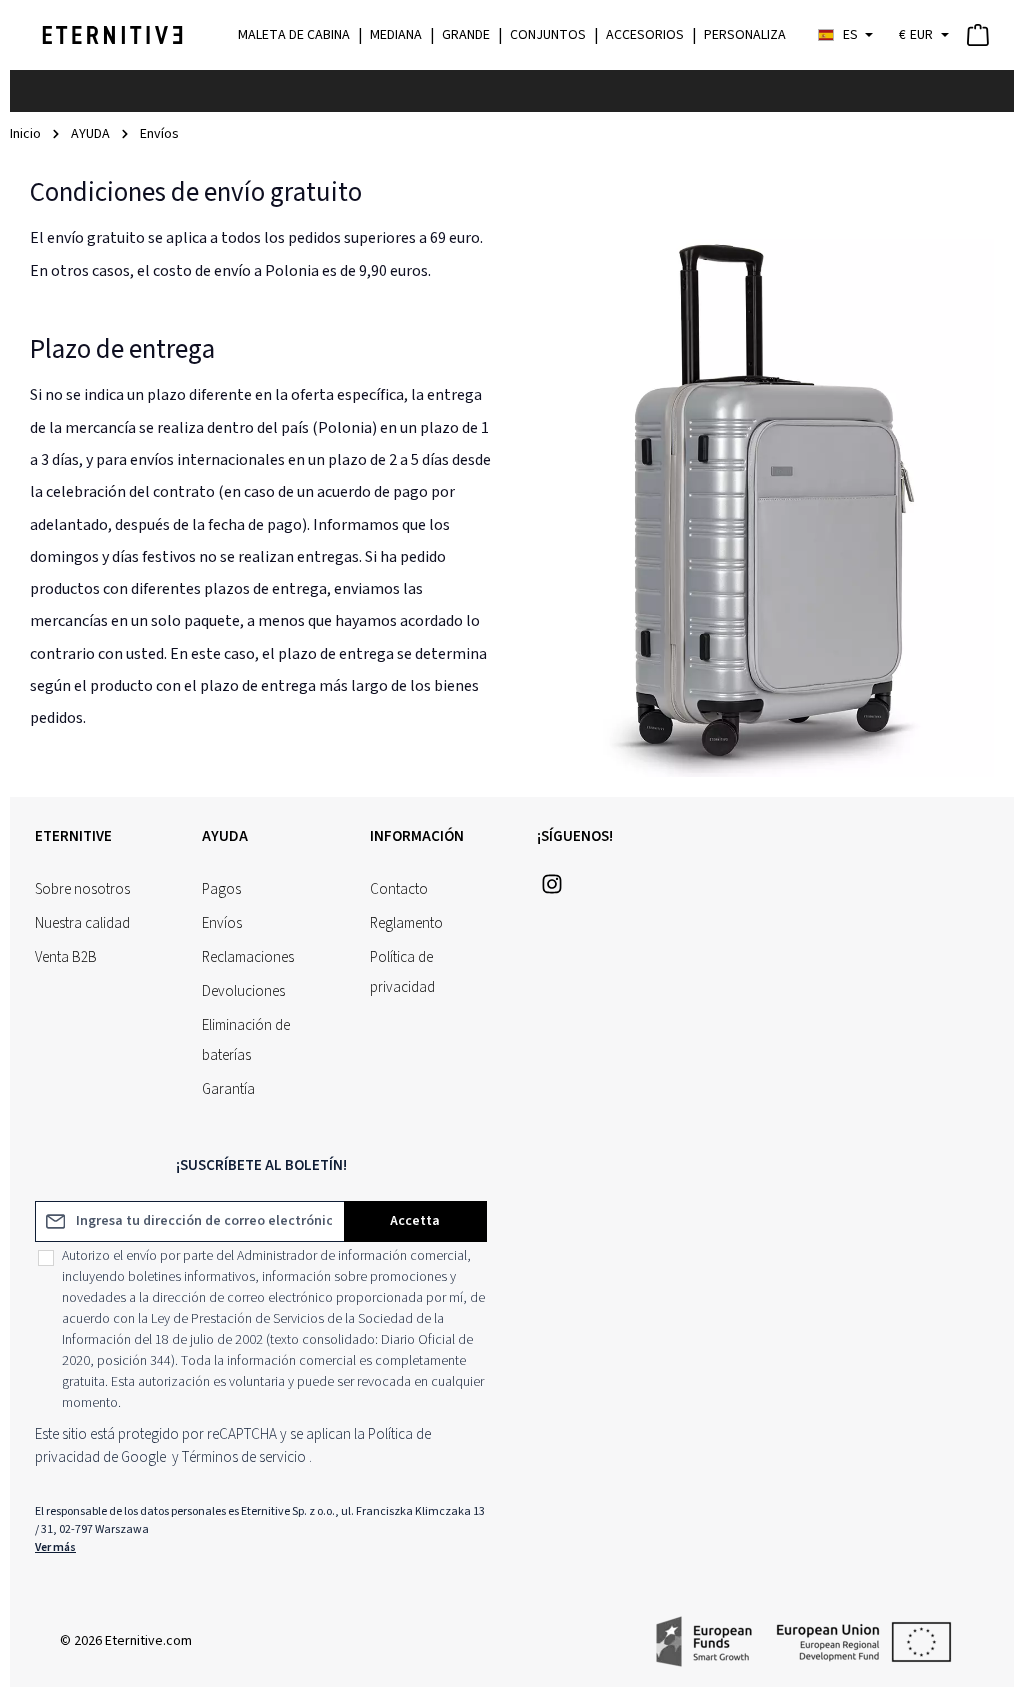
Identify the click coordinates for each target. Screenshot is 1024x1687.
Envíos (222, 923)
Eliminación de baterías (246, 1040)
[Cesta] (978, 35)
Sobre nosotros (82, 889)
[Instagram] (552, 890)
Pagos (221, 889)
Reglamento (406, 923)
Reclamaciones (248, 957)
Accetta (415, 1221)
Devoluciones (243, 991)
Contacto (399, 889)
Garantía (228, 1089)
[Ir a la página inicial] (112, 35)
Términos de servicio (244, 1457)
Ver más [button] (55, 1547)
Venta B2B (66, 957)
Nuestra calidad (82, 923)
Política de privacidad (402, 972)
